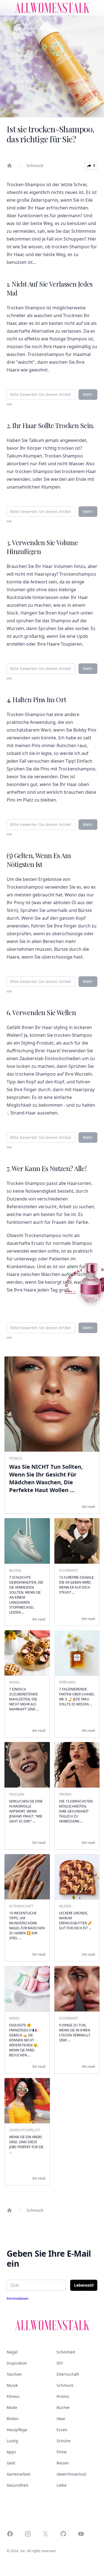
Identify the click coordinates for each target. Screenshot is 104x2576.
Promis (63, 2396)
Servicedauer (18, 2298)
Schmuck (35, 165)
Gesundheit (17, 2485)
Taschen (14, 2374)
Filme (62, 2452)
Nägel (12, 2352)
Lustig (12, 2441)
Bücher (63, 2407)
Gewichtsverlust (71, 2474)
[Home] (9, 166)
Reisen (63, 2463)
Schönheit (66, 2352)
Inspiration (17, 2363)
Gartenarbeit (19, 2474)
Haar (61, 2419)
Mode (12, 2407)
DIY (60, 2363)
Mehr (88, 394)
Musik (12, 2385)
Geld (11, 2463)
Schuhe (64, 2441)
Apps (11, 2452)
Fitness (13, 2396)
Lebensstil (84, 2285)
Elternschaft (68, 2374)
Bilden (13, 2419)
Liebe (62, 2485)
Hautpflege (17, 2430)
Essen (62, 2430)
